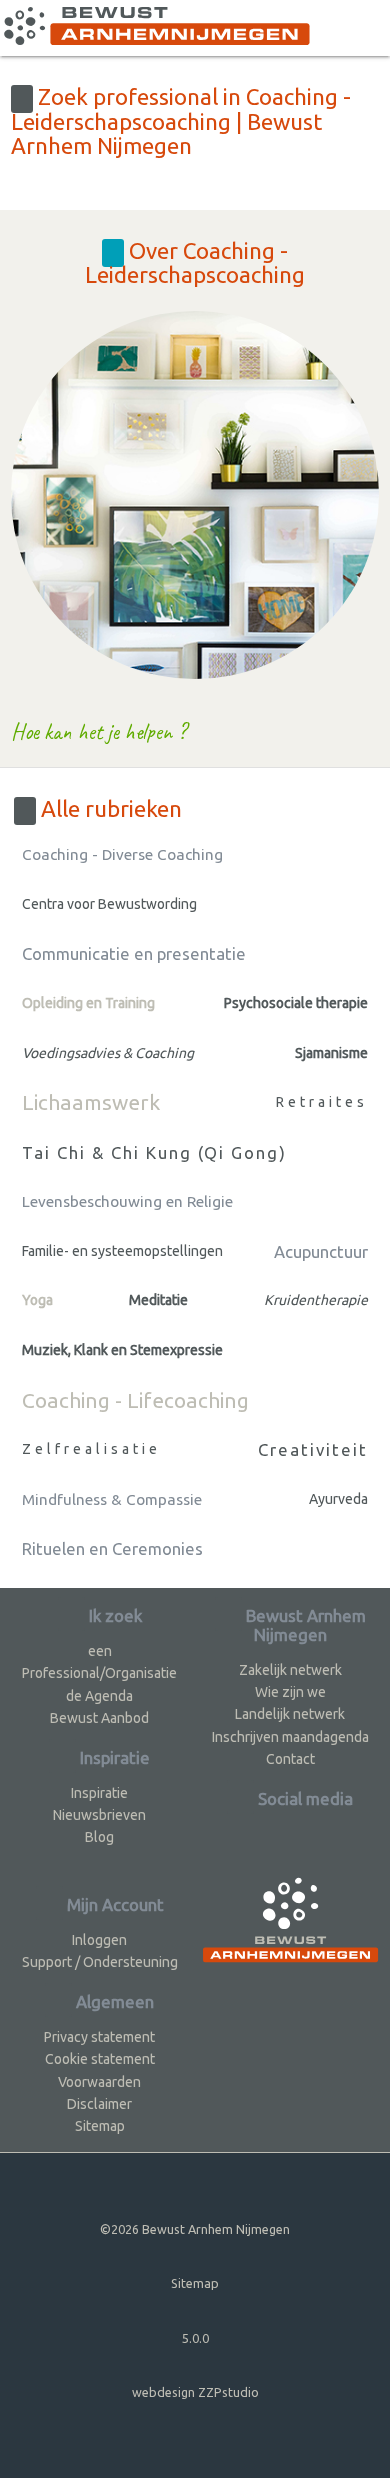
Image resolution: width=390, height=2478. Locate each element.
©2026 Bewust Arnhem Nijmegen (195, 2229)
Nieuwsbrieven (99, 1815)
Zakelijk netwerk (290, 1670)
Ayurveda (338, 1499)
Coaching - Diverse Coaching (122, 854)
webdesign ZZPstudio (195, 2392)
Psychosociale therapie (296, 1003)
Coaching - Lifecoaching (135, 1400)
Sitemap (100, 2126)
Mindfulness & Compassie (112, 1499)
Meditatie (158, 1300)
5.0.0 (195, 2338)
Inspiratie (99, 1793)
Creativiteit (313, 1449)
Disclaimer (99, 2104)
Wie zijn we (290, 1692)
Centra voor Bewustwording (109, 904)
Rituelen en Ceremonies (112, 1548)
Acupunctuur (321, 1251)
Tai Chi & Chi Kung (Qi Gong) (154, 1152)
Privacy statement (99, 2037)
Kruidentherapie (316, 1300)
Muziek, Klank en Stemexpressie (122, 1350)
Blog (99, 1837)
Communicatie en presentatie (134, 953)
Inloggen (99, 1940)
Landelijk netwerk (290, 1714)
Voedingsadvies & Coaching (108, 1053)
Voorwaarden (99, 2082)
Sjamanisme (331, 1053)
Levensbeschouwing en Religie (127, 1201)
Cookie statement (100, 2059)
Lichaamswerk (91, 1102)
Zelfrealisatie (91, 1449)
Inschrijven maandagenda (290, 1737)
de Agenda (99, 1696)
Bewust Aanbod (99, 1718)
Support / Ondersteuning (100, 1962)
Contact (290, 1759)
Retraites (322, 1102)
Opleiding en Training (88, 1003)
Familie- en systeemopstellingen (122, 1251)
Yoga (37, 1300)
